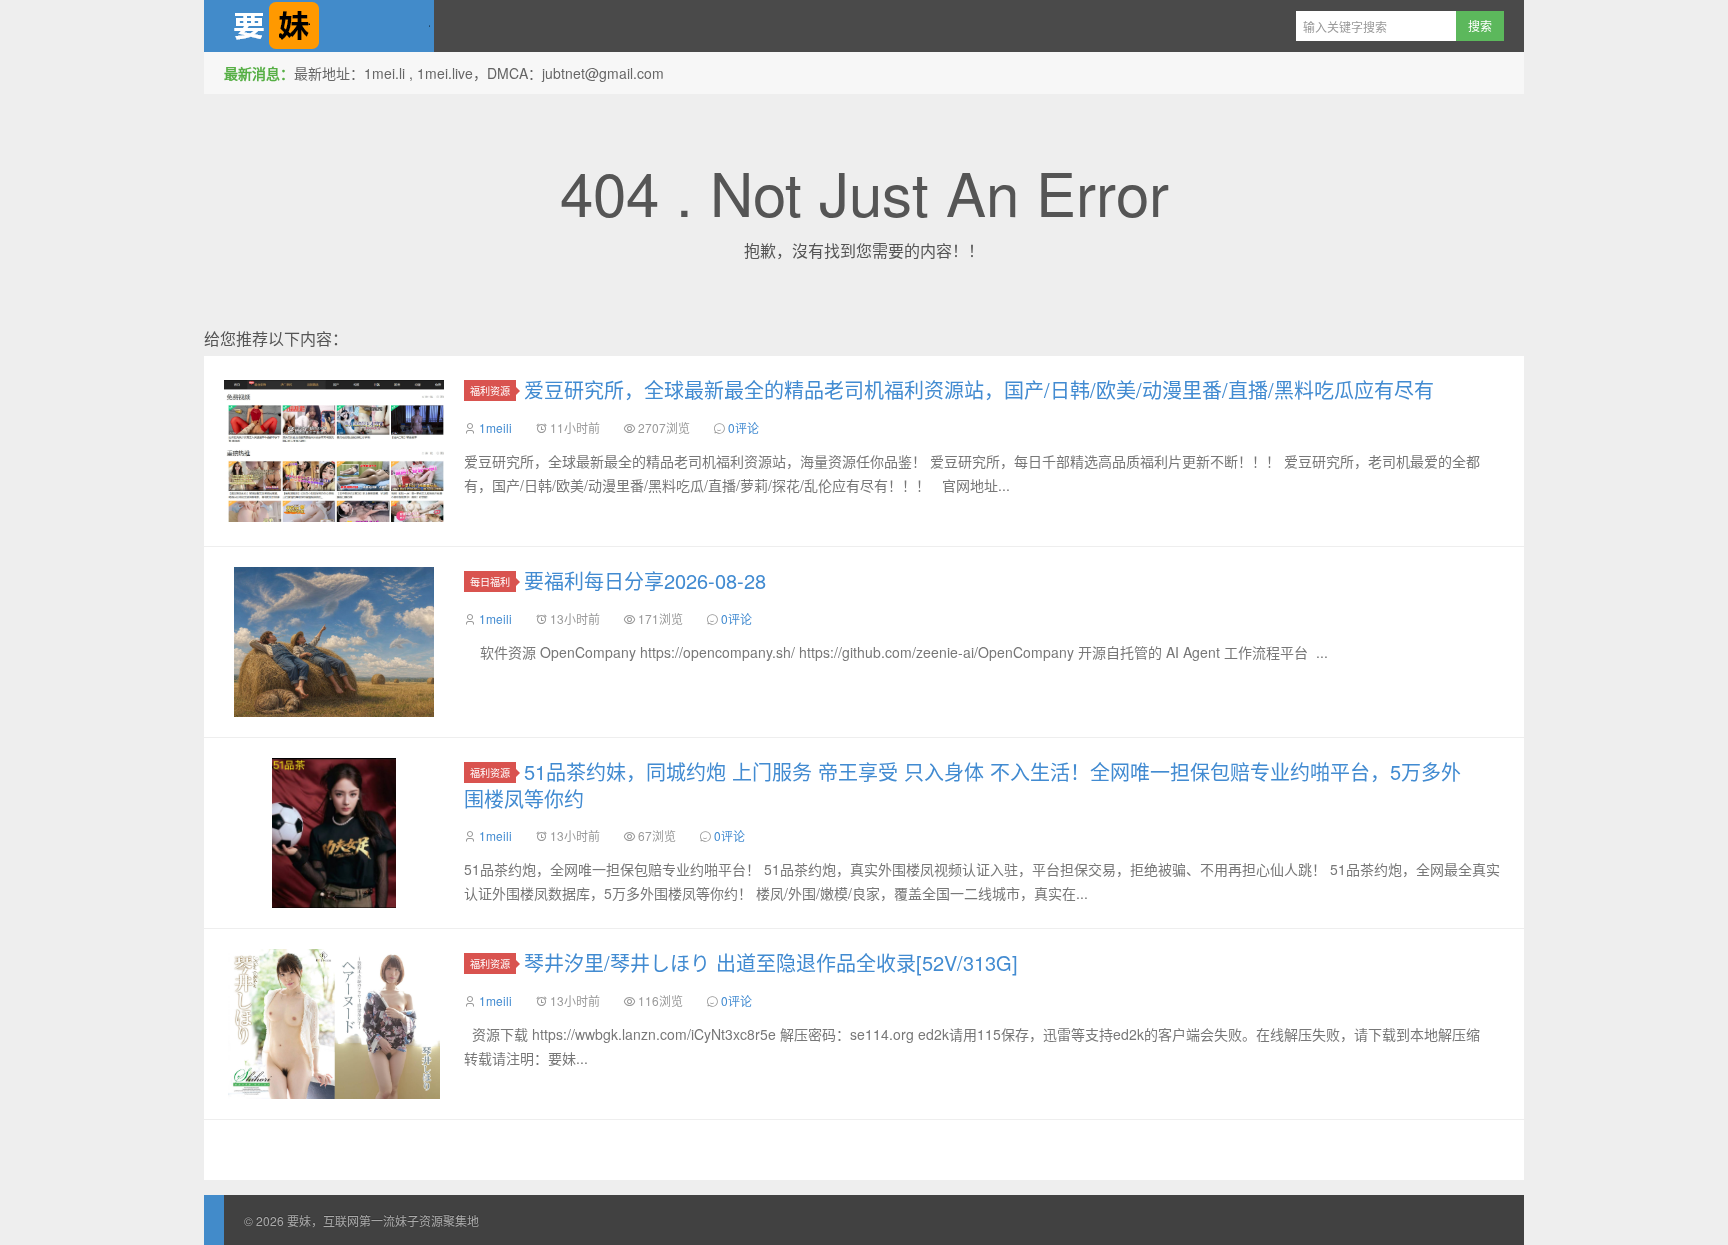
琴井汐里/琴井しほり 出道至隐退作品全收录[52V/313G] (771, 962)
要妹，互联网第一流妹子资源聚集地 (319, 26)
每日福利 (490, 581)
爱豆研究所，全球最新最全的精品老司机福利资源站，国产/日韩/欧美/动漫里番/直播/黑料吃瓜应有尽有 (979, 389)
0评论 (743, 427)
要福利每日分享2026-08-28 (645, 580)
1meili (495, 427)
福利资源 (490, 390)
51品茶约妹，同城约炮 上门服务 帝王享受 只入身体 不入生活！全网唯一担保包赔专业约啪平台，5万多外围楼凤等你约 (962, 785)
